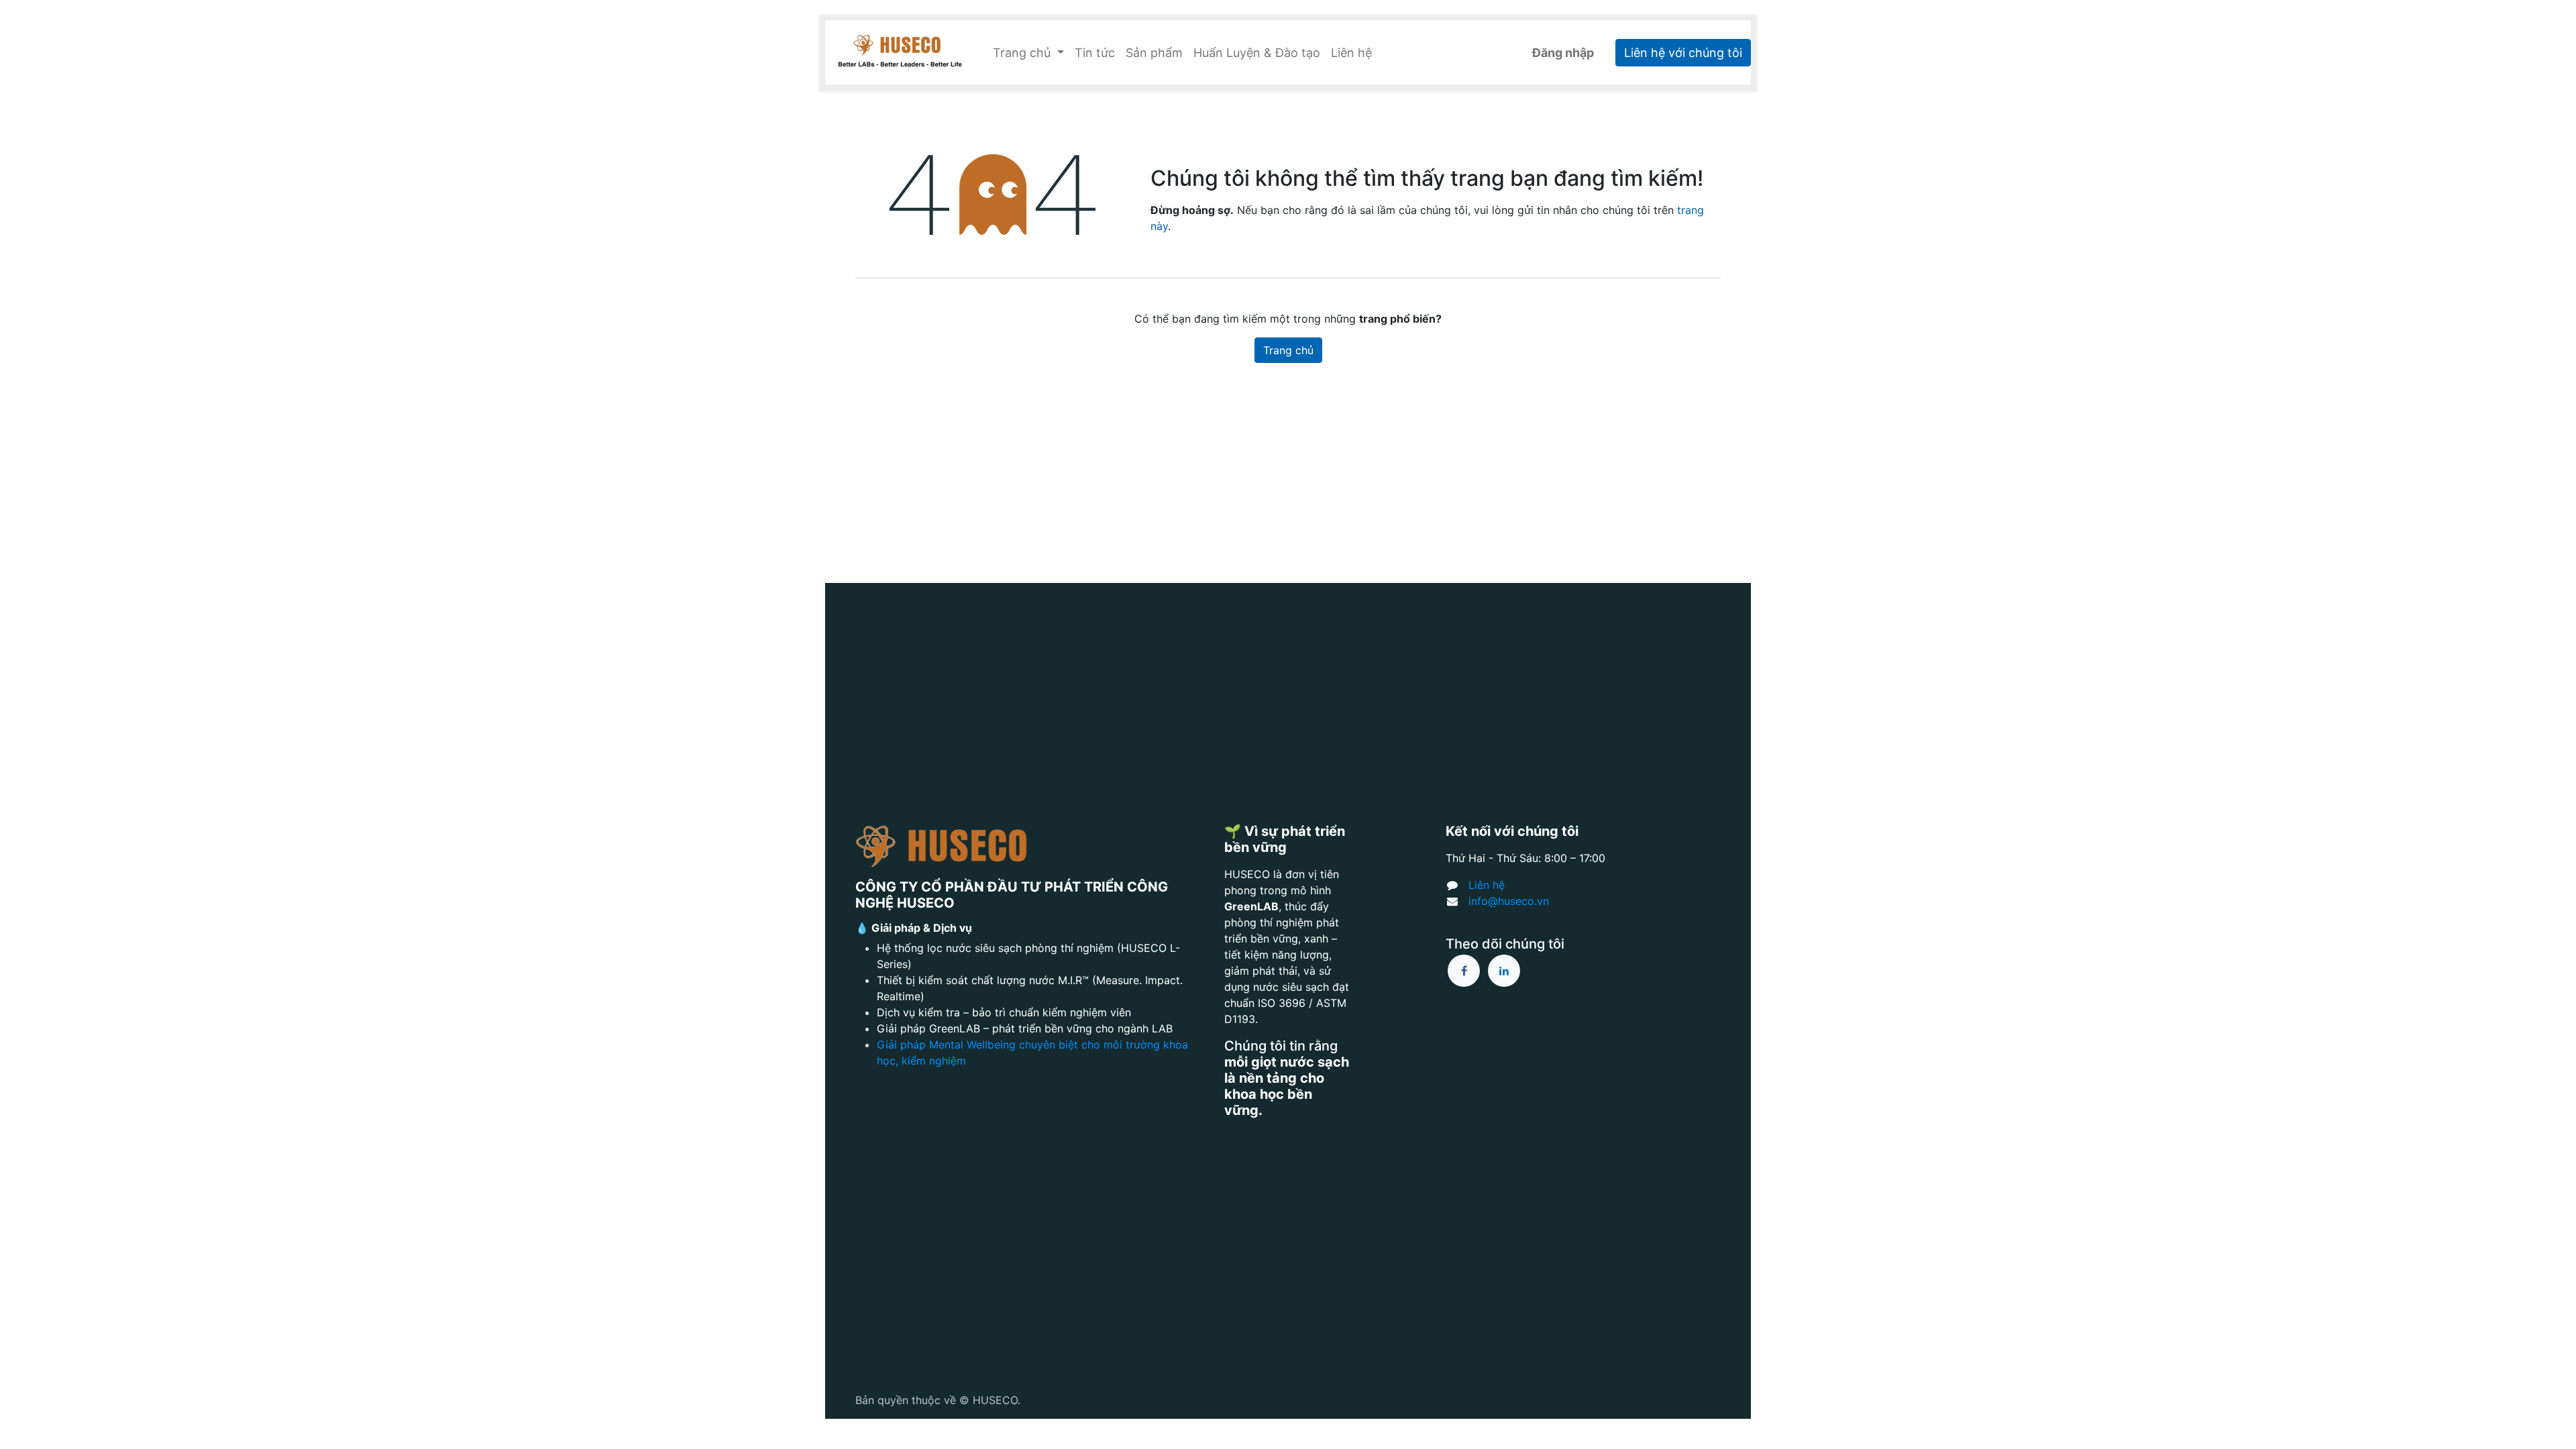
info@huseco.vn (1509, 901)
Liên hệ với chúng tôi (1683, 53)
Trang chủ (1288, 350)
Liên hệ (1487, 885)
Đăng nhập (1563, 53)
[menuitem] (1095, 53)
